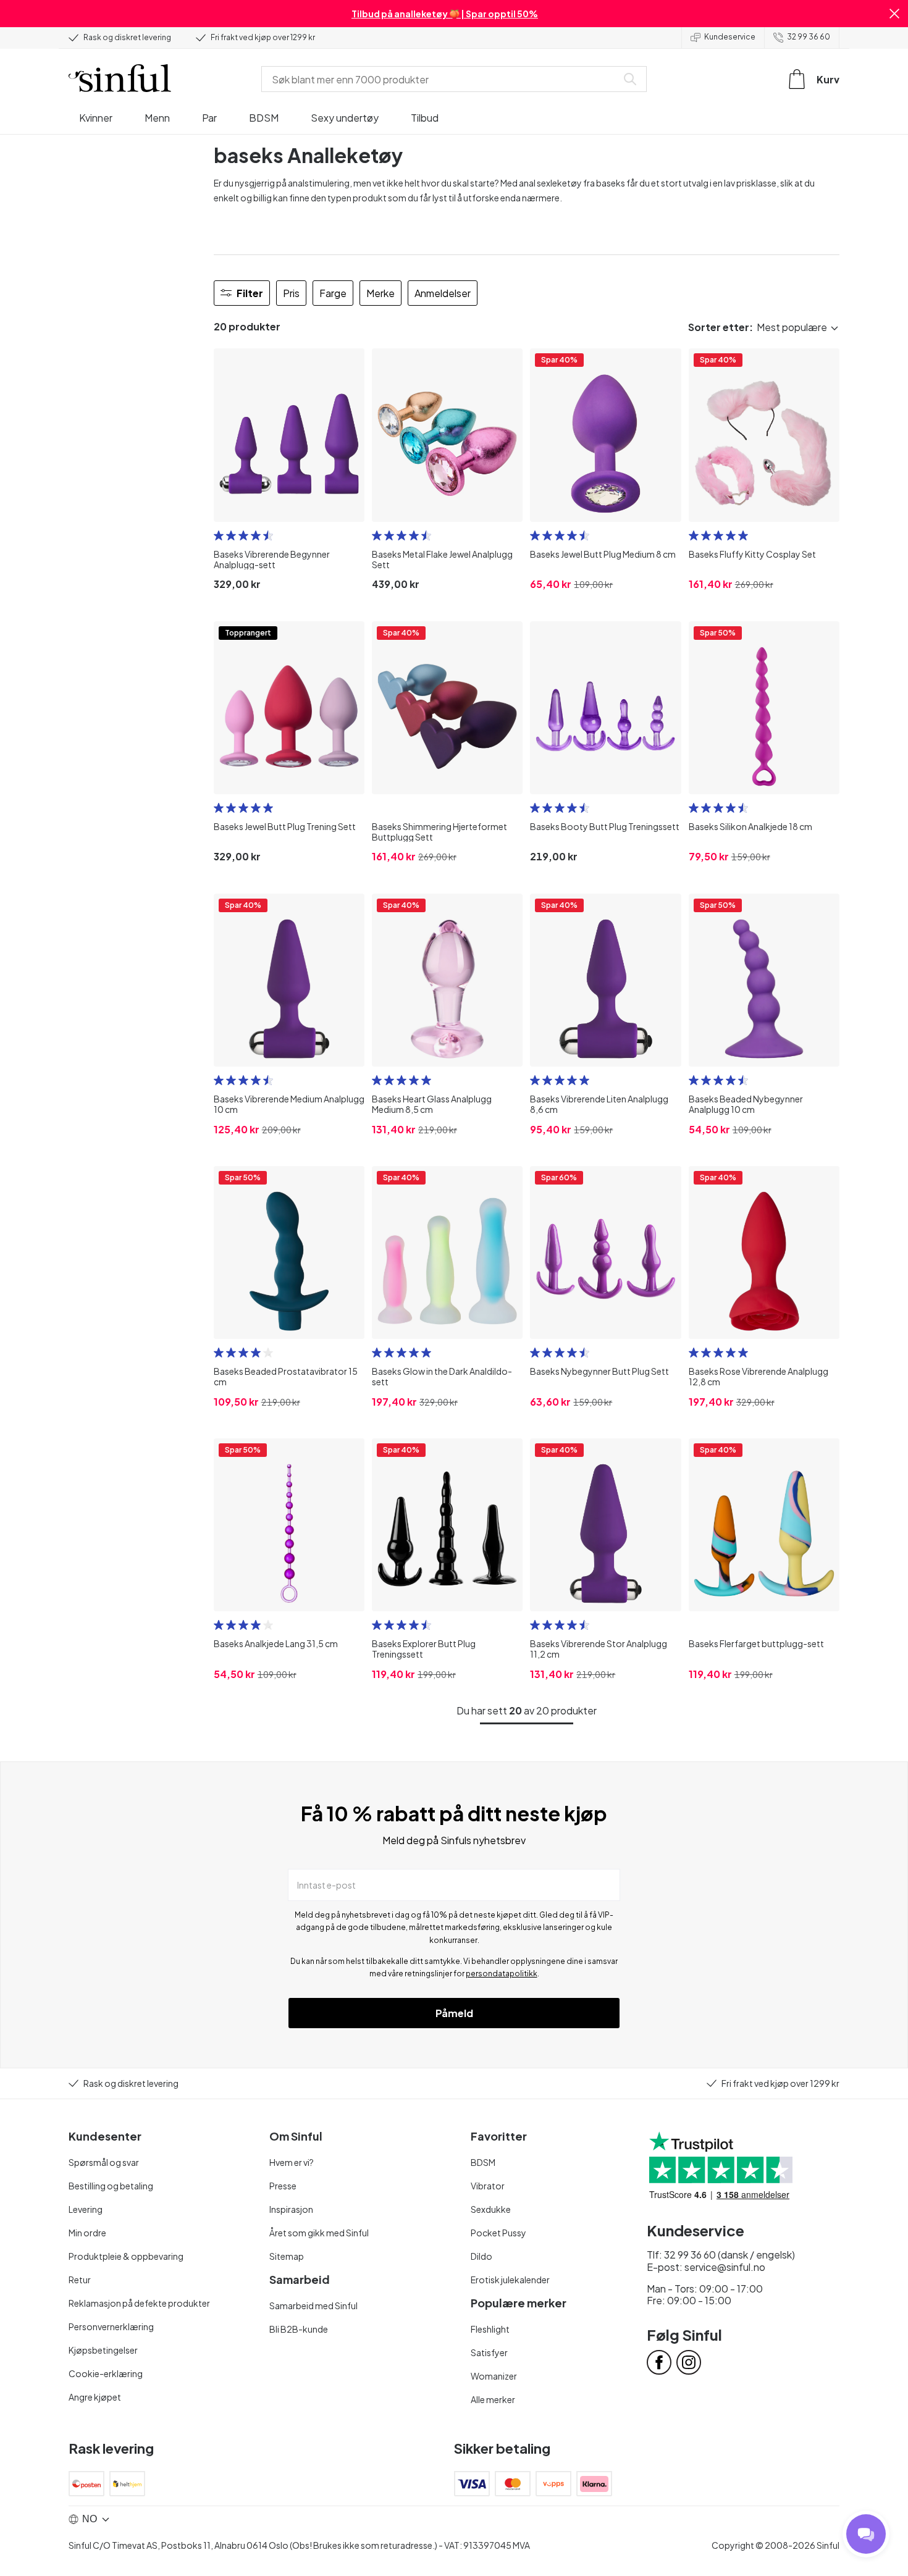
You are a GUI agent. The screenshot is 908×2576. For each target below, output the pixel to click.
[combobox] (442, 79)
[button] (894, 14)
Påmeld (454, 2013)
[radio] (219, 535)
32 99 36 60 (809, 37)
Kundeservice (730, 37)
